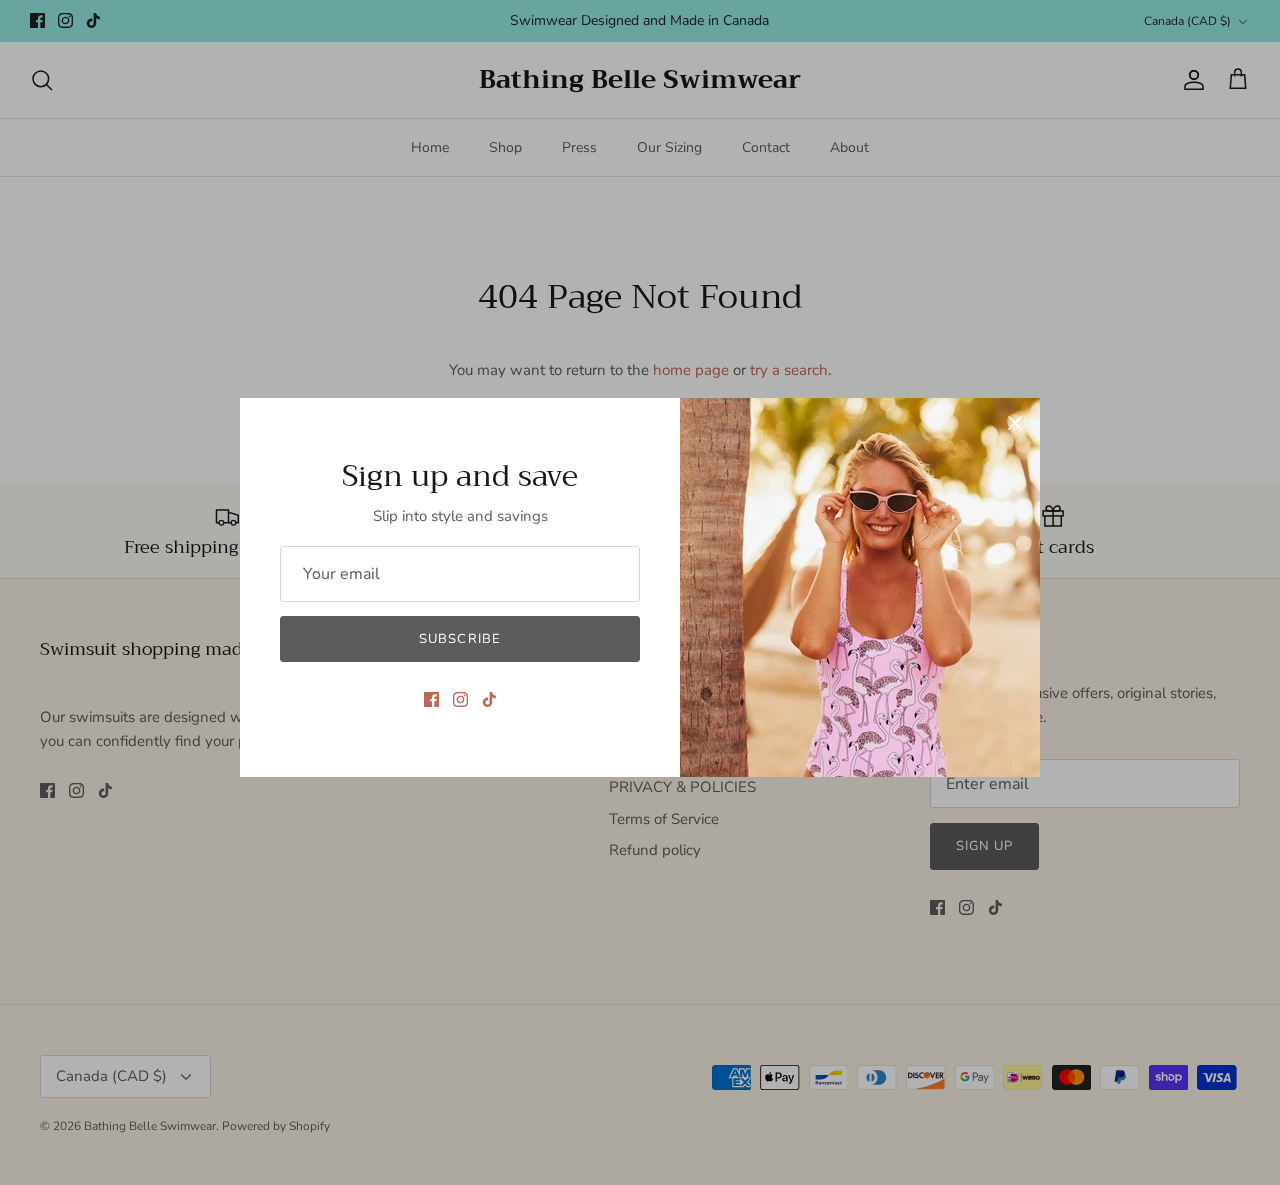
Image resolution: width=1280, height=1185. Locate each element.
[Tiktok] (489, 699)
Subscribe (459, 639)
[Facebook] (431, 699)
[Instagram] (460, 699)
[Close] (1015, 423)
